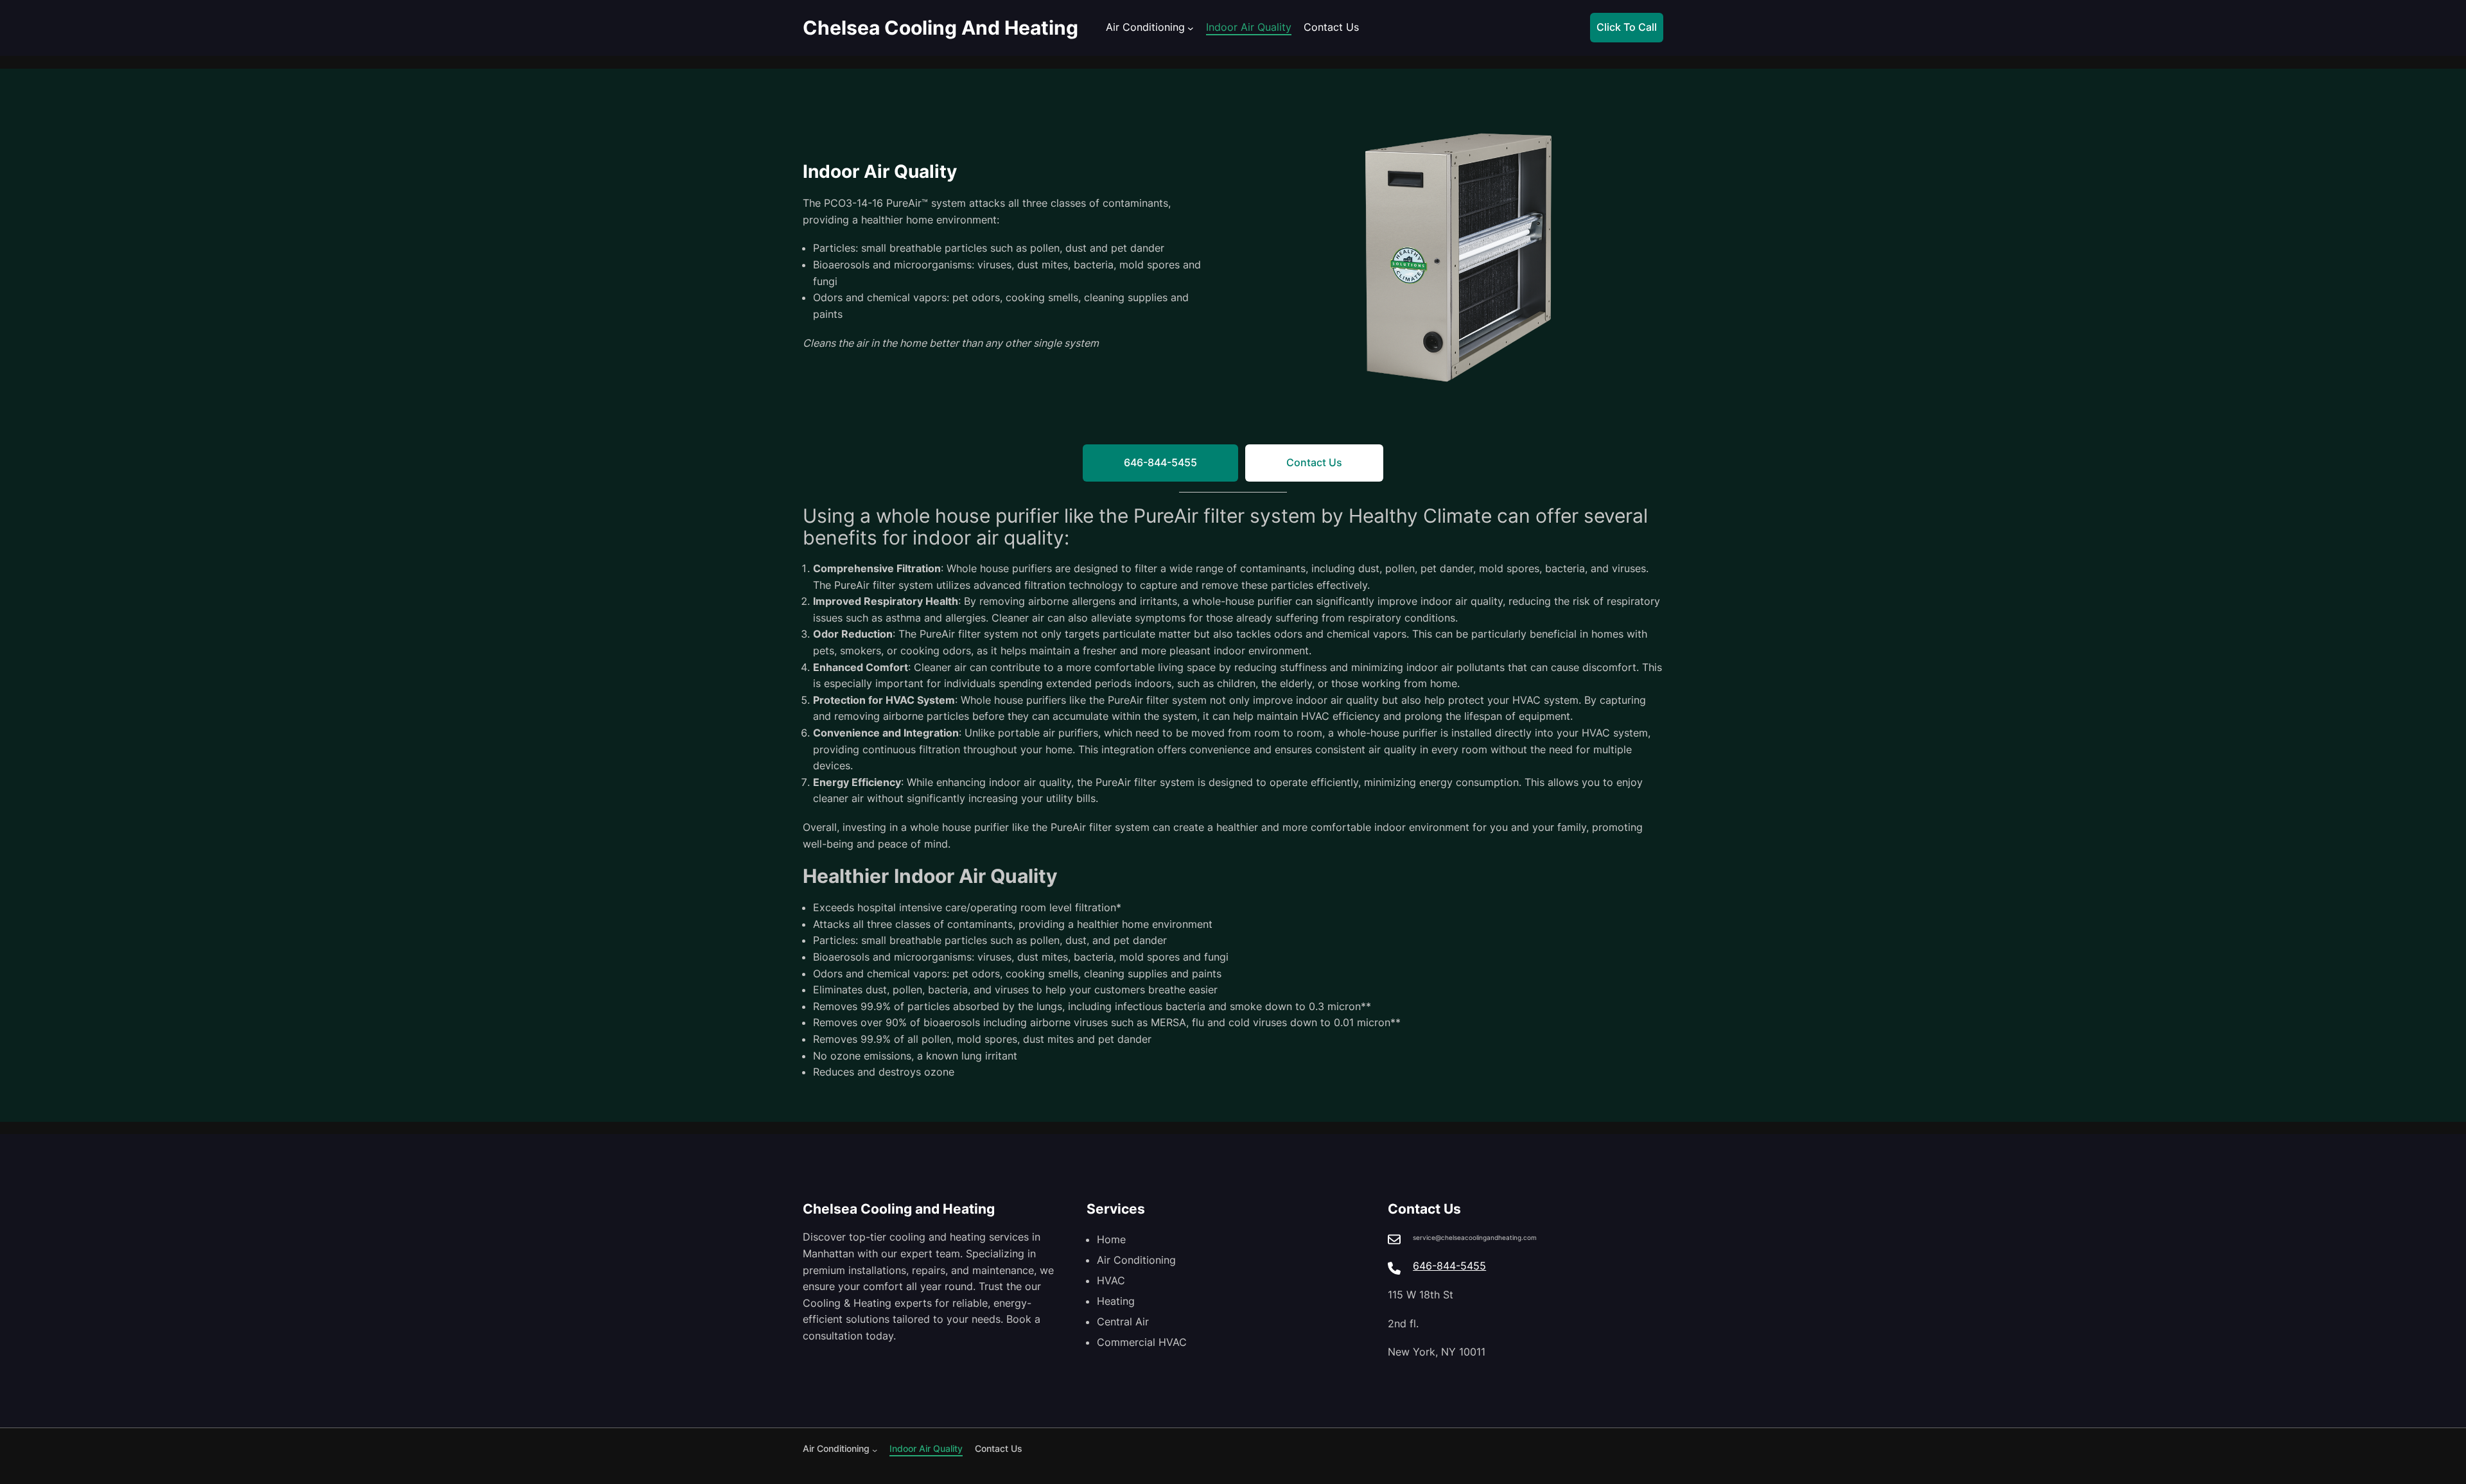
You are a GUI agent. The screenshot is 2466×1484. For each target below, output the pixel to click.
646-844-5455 (1449, 1266)
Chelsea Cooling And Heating (940, 28)
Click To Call (1627, 27)
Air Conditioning (1145, 27)
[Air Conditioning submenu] (1191, 28)
